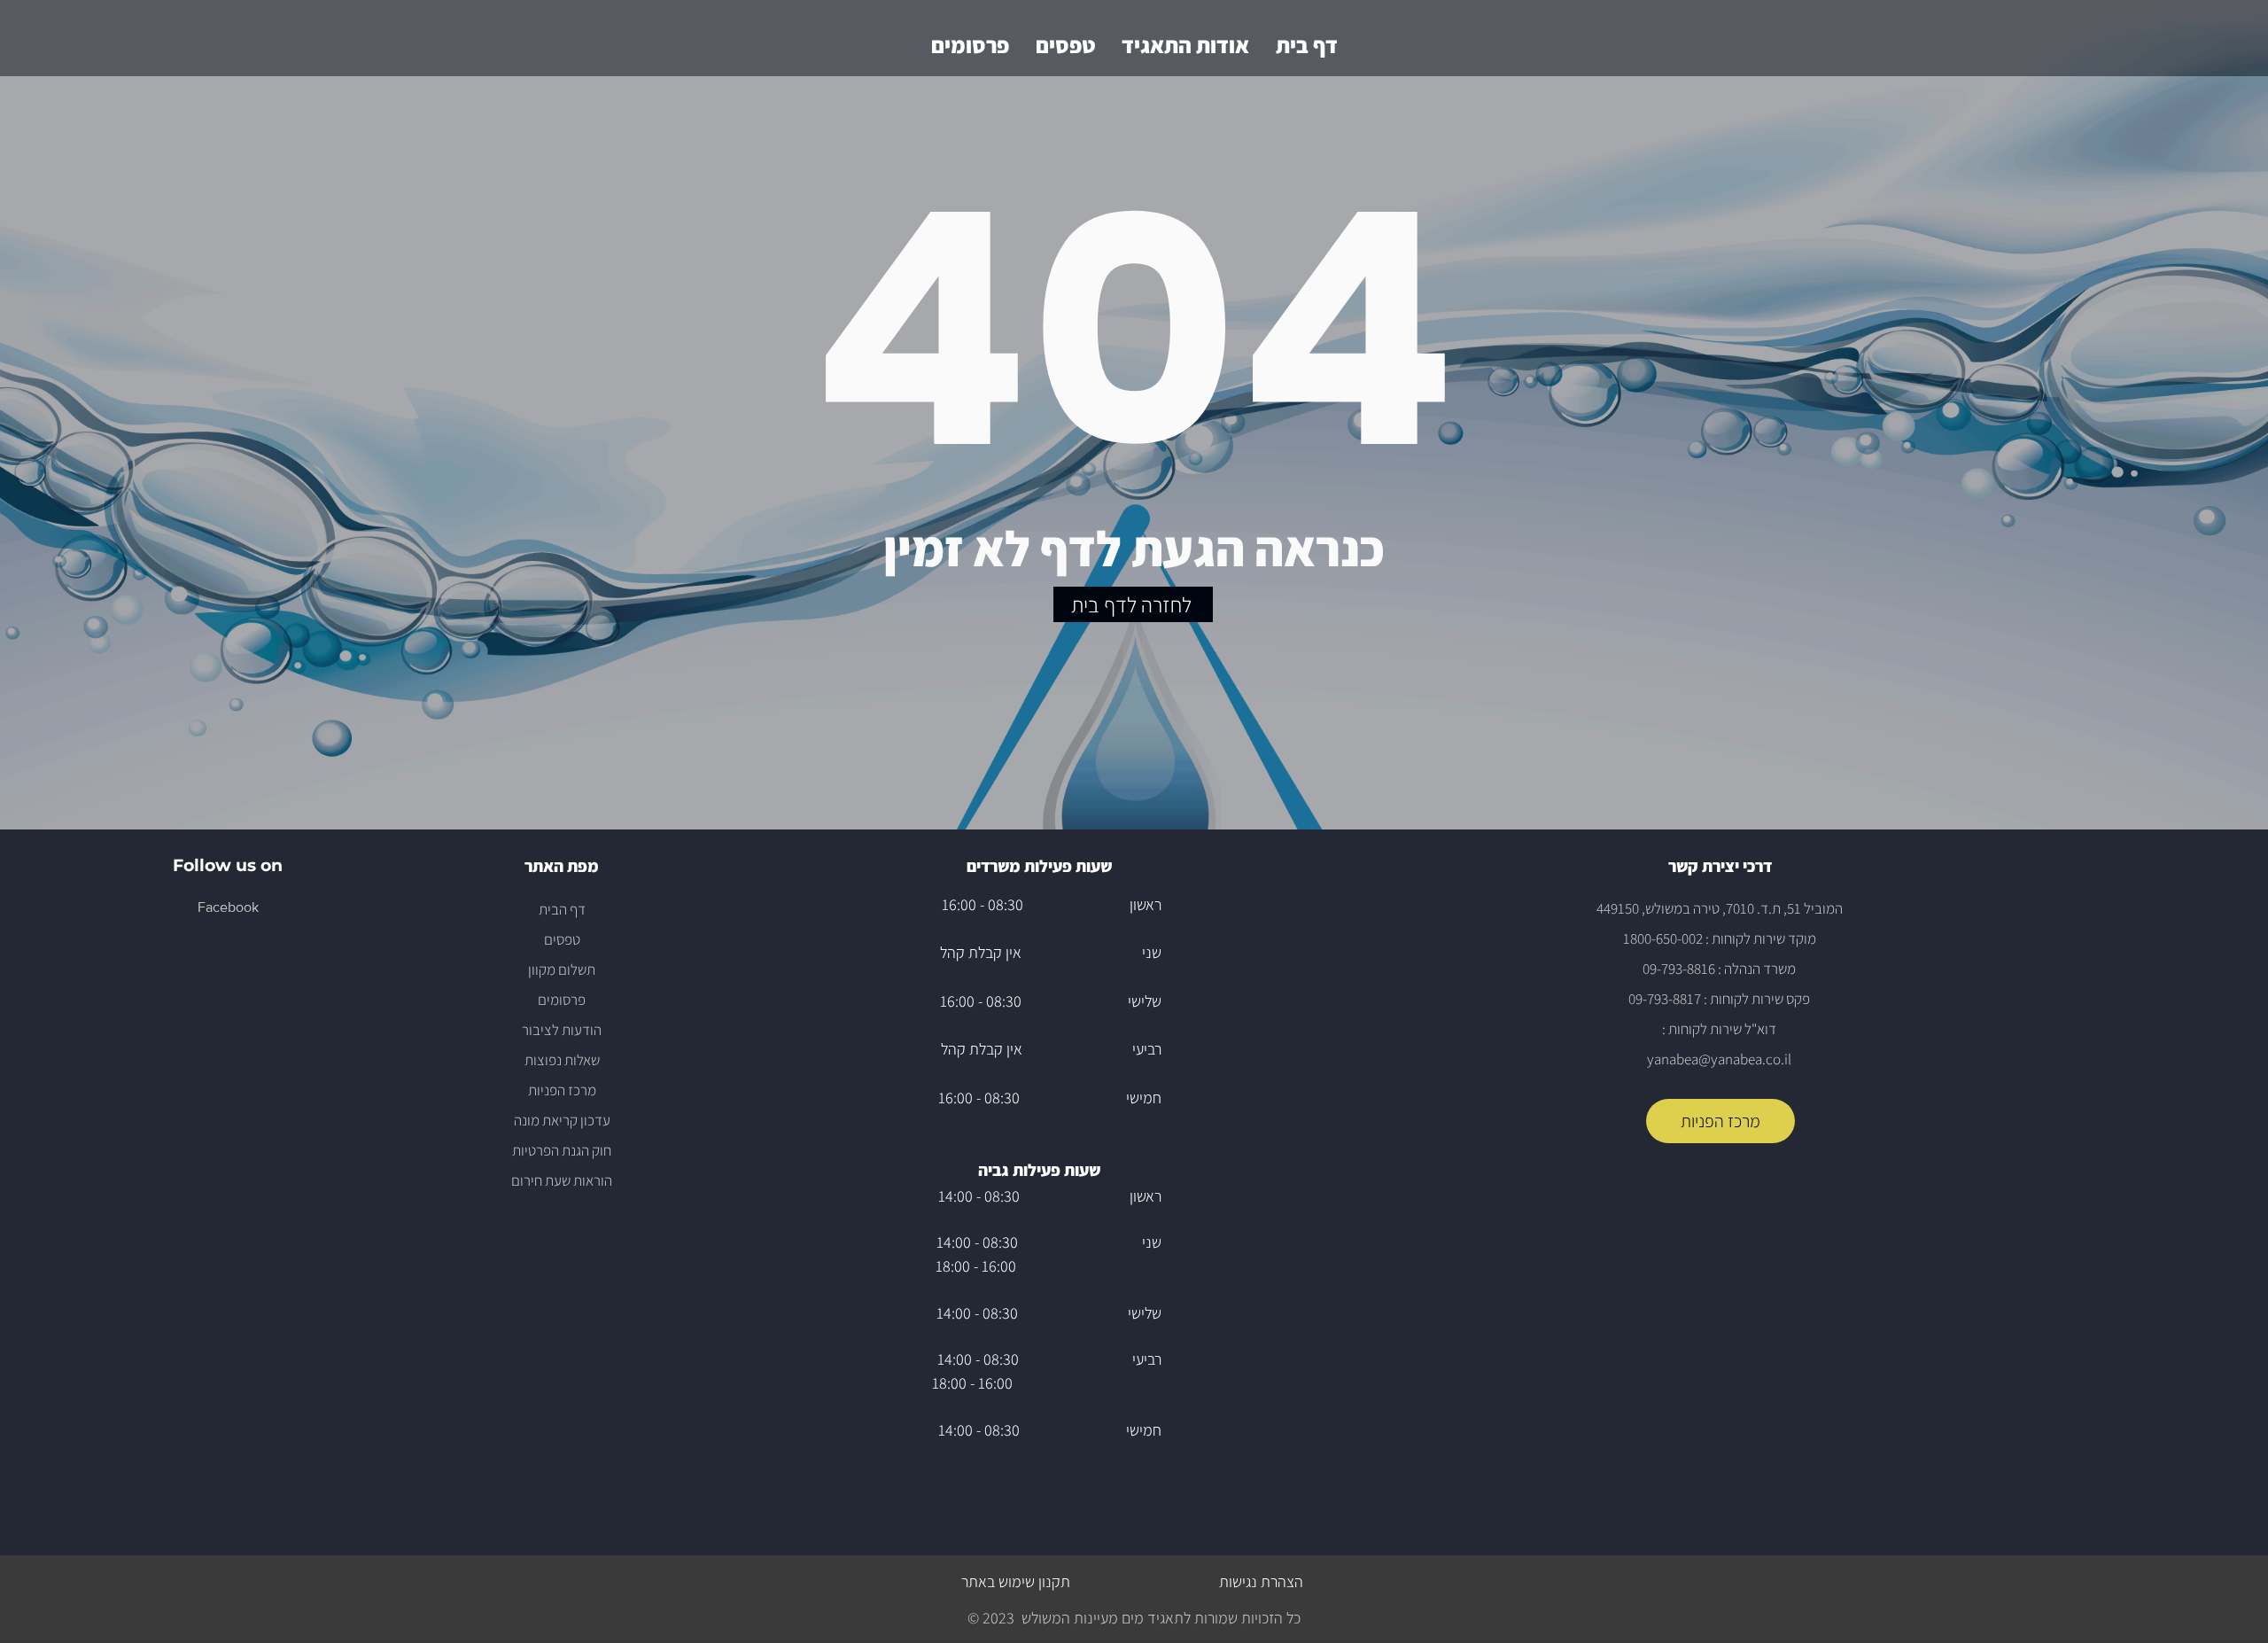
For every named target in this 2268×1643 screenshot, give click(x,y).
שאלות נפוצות (562, 1060)
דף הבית (562, 909)
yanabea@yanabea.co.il (1719, 1059)
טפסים (562, 939)
